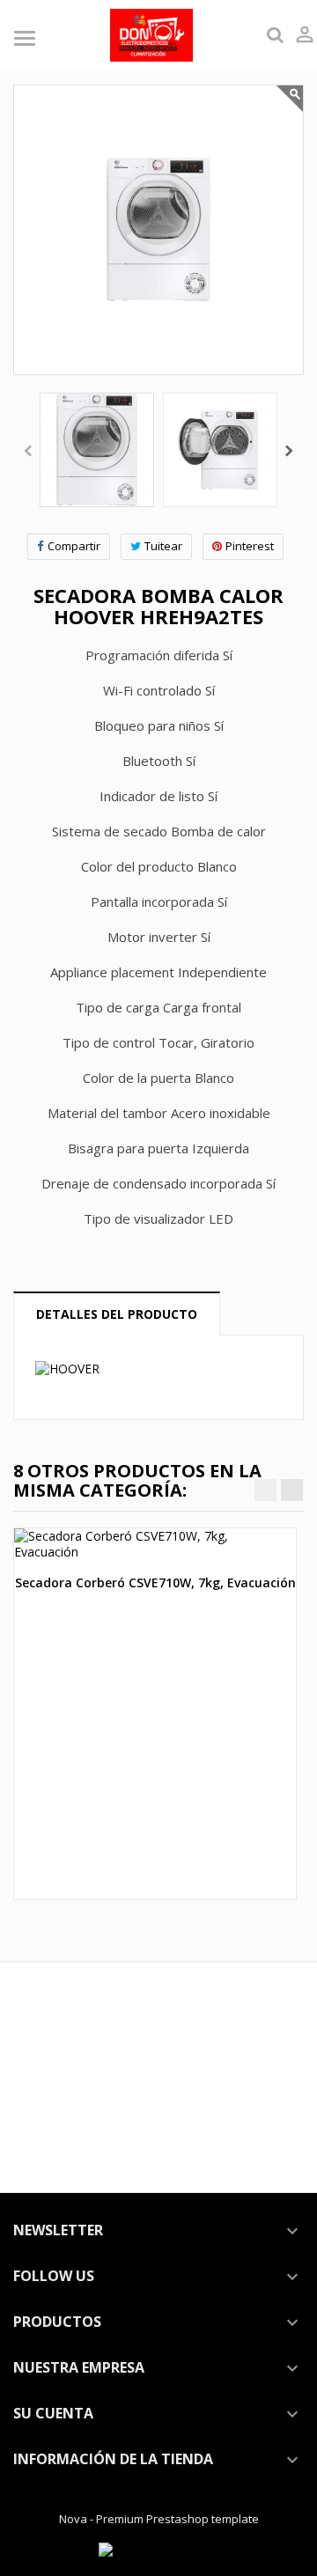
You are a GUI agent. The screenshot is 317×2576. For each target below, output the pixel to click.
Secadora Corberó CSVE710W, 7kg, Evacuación (155, 1582)
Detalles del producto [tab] (117, 1314)
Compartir (74, 546)
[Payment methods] (158, 2549)
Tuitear (163, 546)
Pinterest (250, 546)
